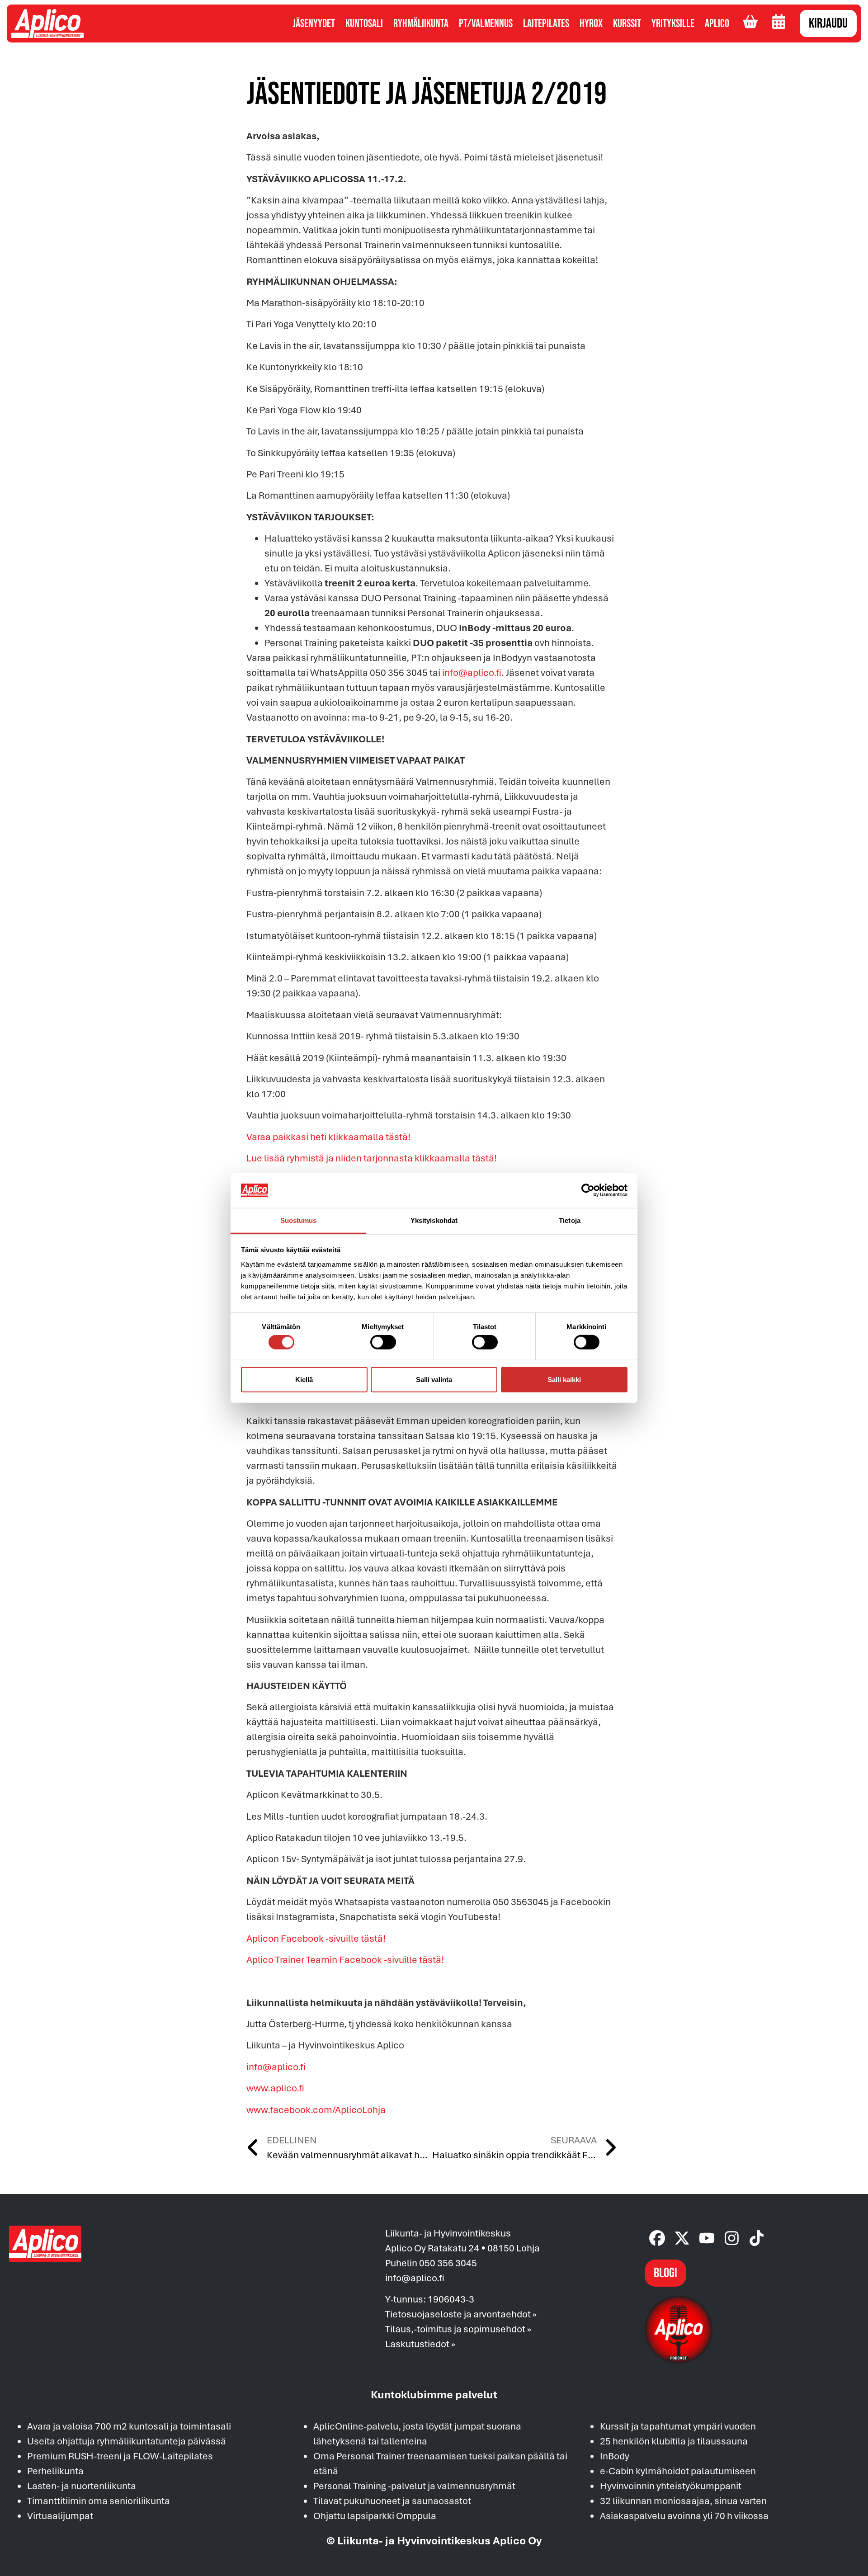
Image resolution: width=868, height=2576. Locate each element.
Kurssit (627, 24)
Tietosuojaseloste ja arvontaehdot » (461, 2314)
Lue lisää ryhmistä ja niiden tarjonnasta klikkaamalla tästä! (372, 1158)
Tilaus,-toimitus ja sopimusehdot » (458, 2329)
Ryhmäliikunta (421, 24)
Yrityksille (673, 24)
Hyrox (591, 24)
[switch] (383, 1342)
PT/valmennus (486, 24)
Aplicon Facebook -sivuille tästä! (316, 1938)
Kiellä (304, 1379)
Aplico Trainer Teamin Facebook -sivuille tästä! (345, 1959)
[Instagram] (732, 2238)
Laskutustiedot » (420, 2344)
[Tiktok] (757, 2238)
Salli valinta (434, 1379)
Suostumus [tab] (299, 1220)
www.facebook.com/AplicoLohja (316, 2109)
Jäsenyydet (314, 24)
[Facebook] (657, 2238)
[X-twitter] (682, 2238)
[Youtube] (707, 2238)
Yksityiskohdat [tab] (434, 1220)
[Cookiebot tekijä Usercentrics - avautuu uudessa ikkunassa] (588, 1190)
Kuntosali (364, 24)
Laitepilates (546, 24)
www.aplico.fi (275, 2088)
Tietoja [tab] (570, 1220)
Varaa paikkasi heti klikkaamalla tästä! (328, 1137)
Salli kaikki (564, 1379)
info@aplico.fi (472, 672)
